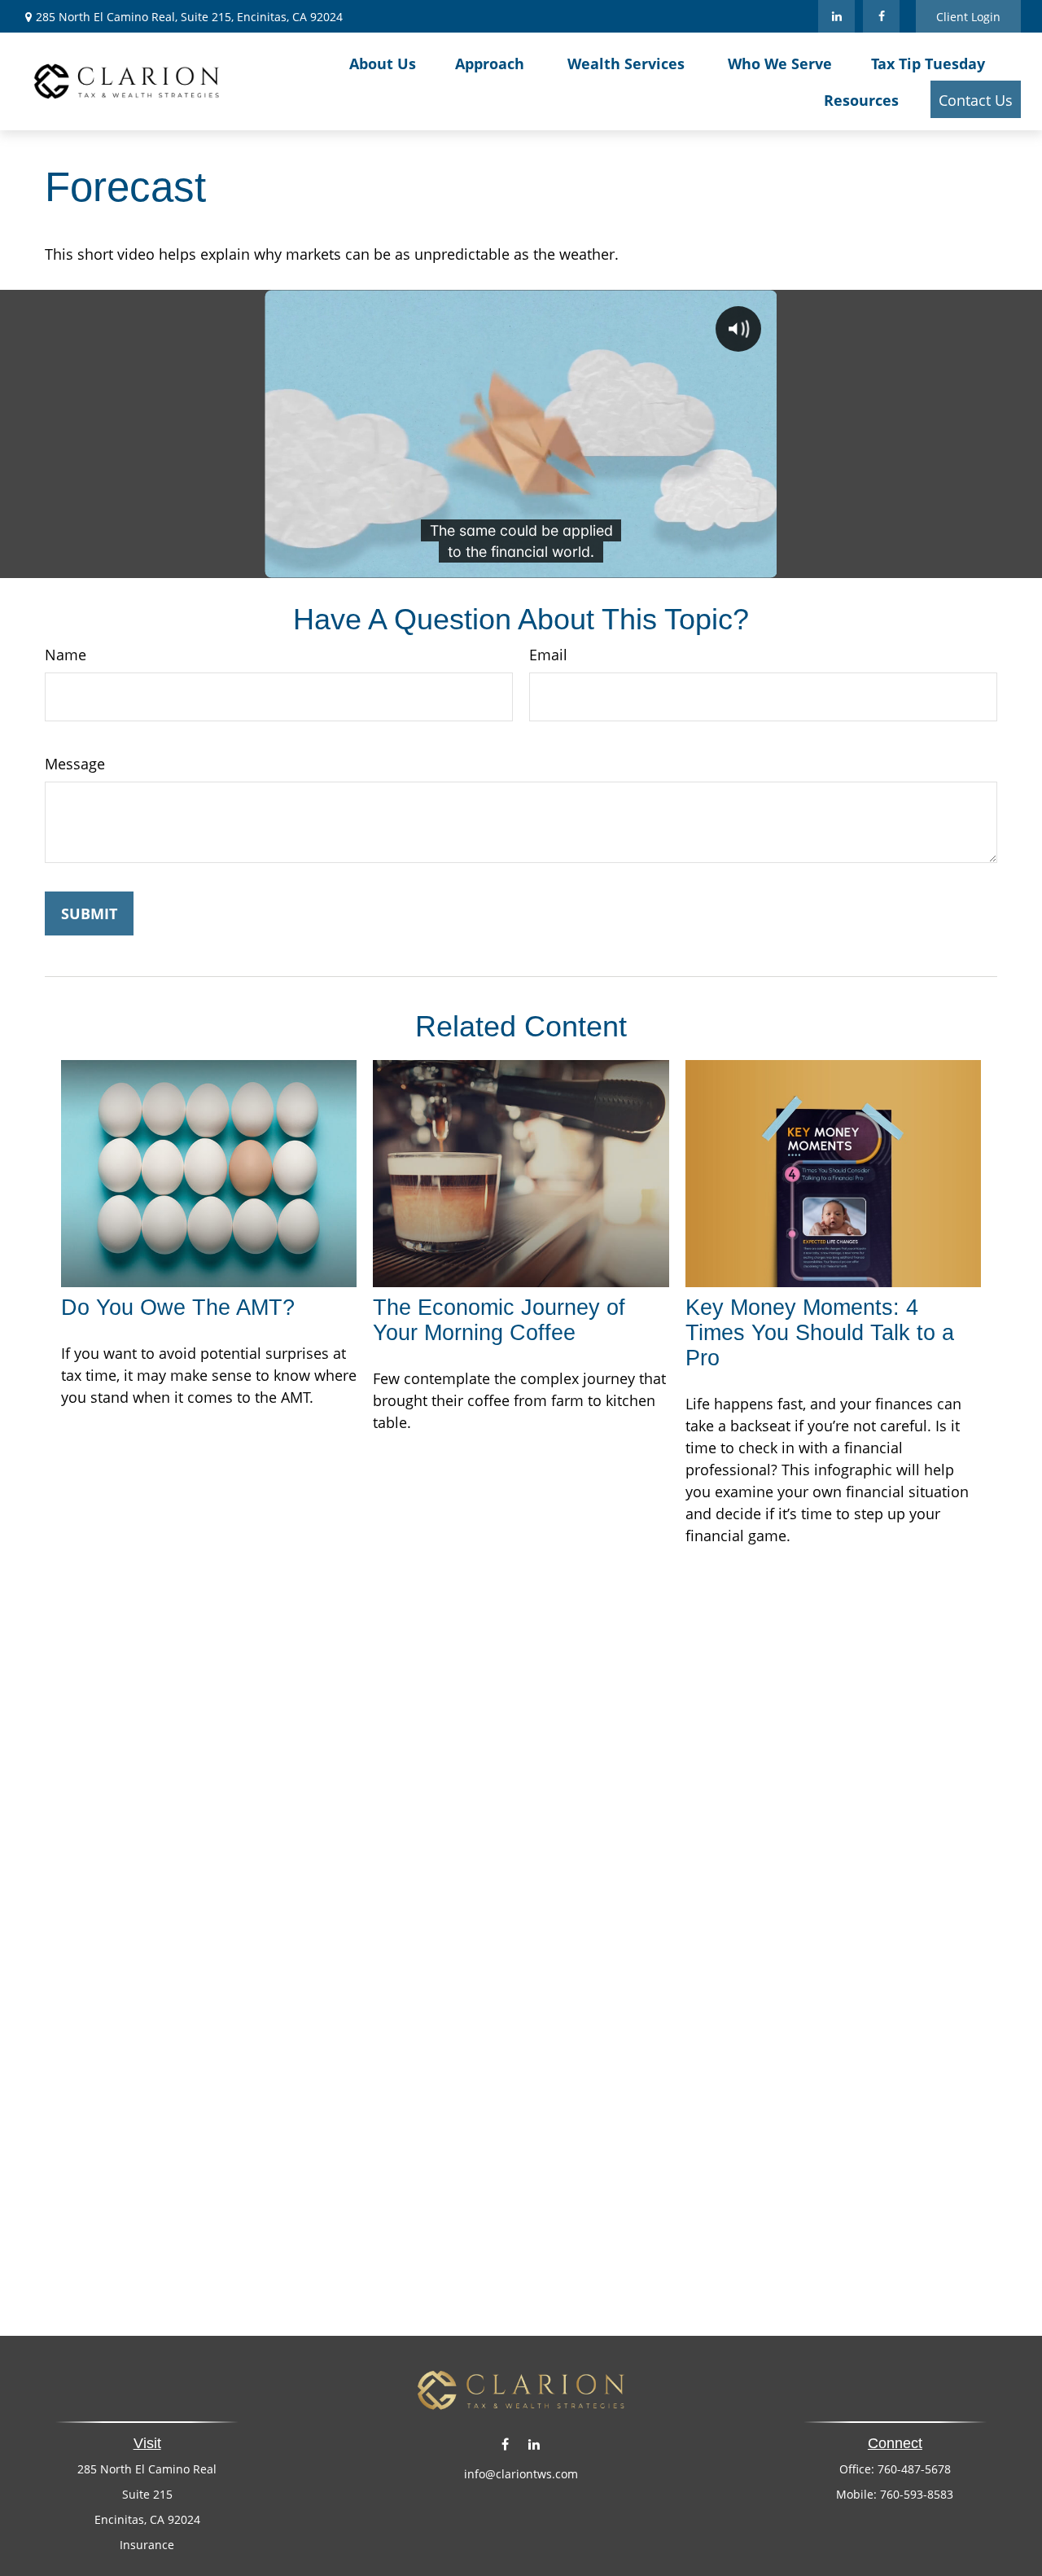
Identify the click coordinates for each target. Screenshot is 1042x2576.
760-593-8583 (917, 2494)
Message (75, 764)
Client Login (968, 17)
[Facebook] (881, 16)
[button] (383, 63)
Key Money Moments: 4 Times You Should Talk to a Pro (820, 1333)
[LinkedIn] (836, 16)
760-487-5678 (914, 2469)
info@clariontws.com (521, 2474)
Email (548, 655)
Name (66, 655)
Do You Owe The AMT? (178, 1308)
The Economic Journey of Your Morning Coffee (499, 1320)
